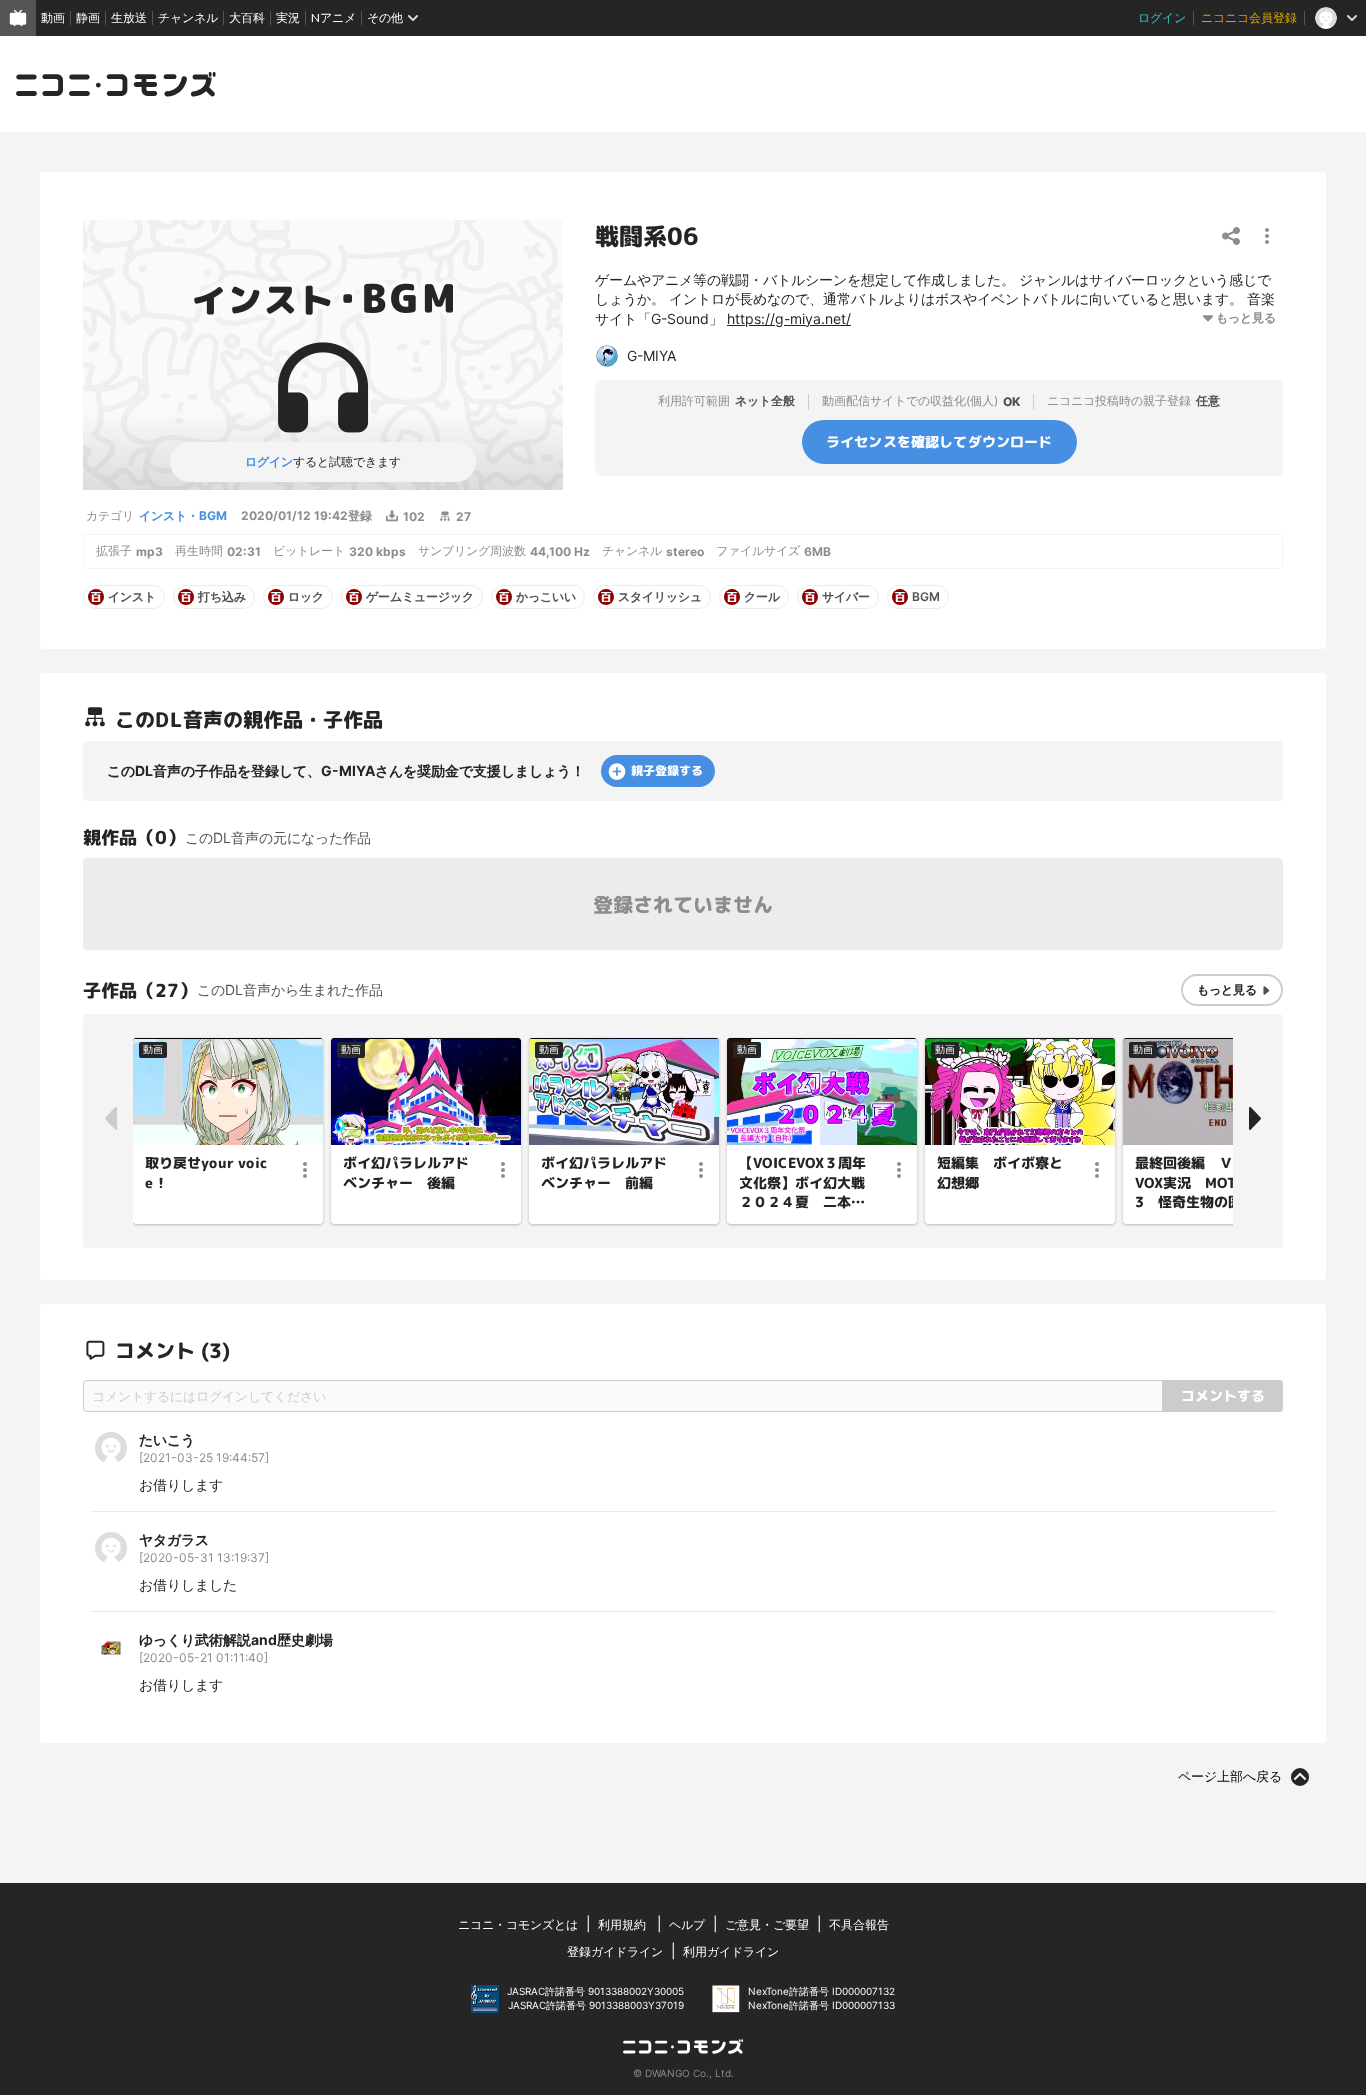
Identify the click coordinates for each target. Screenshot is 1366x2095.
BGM (926, 597)
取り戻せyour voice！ (206, 1172)
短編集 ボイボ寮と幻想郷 (1000, 1172)
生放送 (129, 17)
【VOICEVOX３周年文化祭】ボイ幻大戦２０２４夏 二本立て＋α (802, 1183)
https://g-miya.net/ (789, 318)
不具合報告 (859, 1924)
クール (762, 597)
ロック (306, 597)
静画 (88, 17)
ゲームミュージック (420, 597)
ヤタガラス (174, 1539)
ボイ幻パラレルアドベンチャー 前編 (604, 1172)
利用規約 (622, 1924)
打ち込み (222, 597)
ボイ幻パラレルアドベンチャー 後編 (406, 1172)
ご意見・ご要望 (767, 1924)
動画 (53, 17)
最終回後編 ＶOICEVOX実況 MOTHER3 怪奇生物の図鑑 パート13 (1202, 1183)
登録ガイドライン (615, 1951)
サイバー (846, 597)
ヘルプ (687, 1924)
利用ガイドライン (731, 1951)
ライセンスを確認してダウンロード (939, 440)
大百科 (247, 17)
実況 (288, 17)
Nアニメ (333, 17)
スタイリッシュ (660, 597)
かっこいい (546, 597)
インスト (132, 597)
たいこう (167, 1439)
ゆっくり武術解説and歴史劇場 (236, 1639)
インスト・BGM (183, 515)
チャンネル (188, 17)
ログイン (1162, 17)
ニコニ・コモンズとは (518, 1924)
